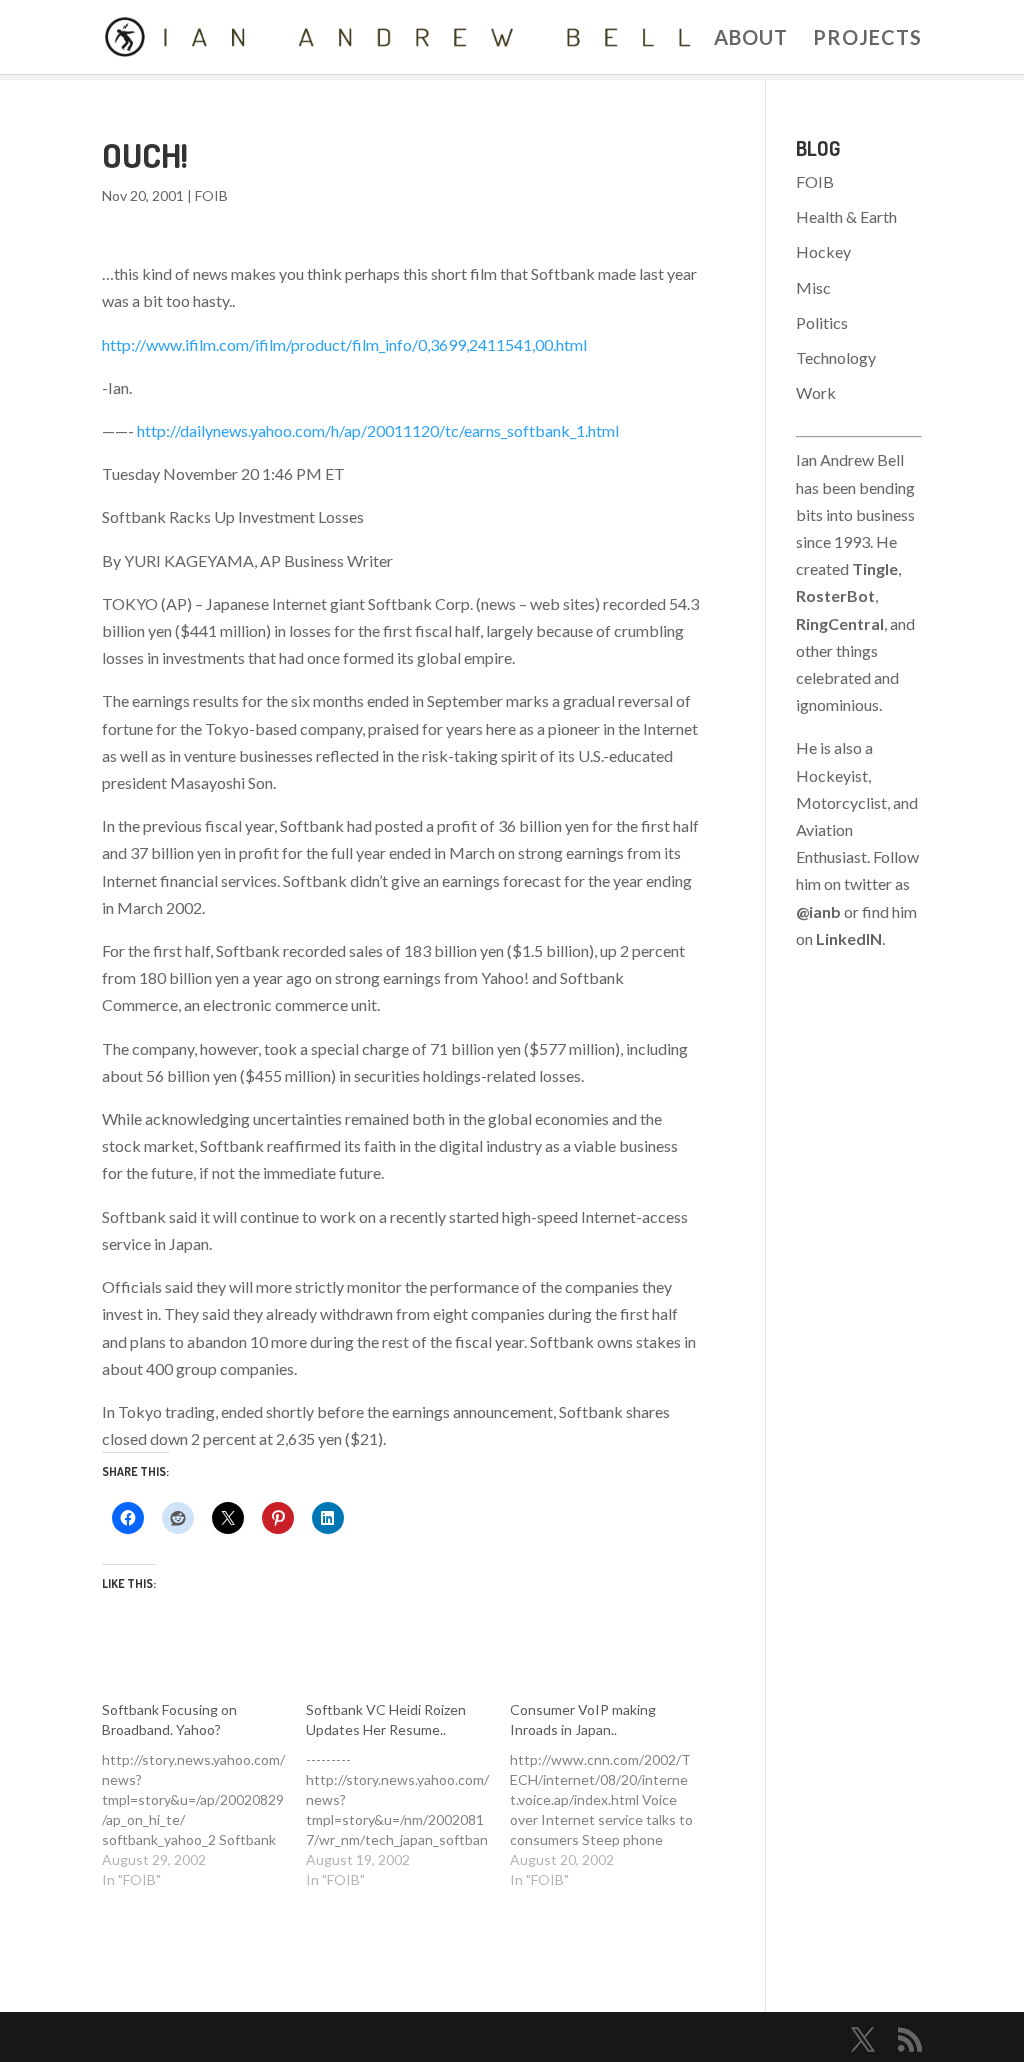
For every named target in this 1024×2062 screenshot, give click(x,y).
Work (816, 392)
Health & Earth (846, 216)
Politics (822, 322)
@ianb (818, 911)
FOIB (211, 195)
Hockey (823, 251)
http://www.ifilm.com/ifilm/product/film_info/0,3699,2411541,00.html (344, 344)
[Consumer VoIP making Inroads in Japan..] (612, 1795)
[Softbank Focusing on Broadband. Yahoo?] (204, 1795)
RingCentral (840, 623)
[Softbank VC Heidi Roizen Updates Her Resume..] (408, 1795)
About (751, 39)
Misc (813, 287)
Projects (867, 39)
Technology (836, 357)
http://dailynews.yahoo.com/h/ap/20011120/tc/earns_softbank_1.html (378, 430)
